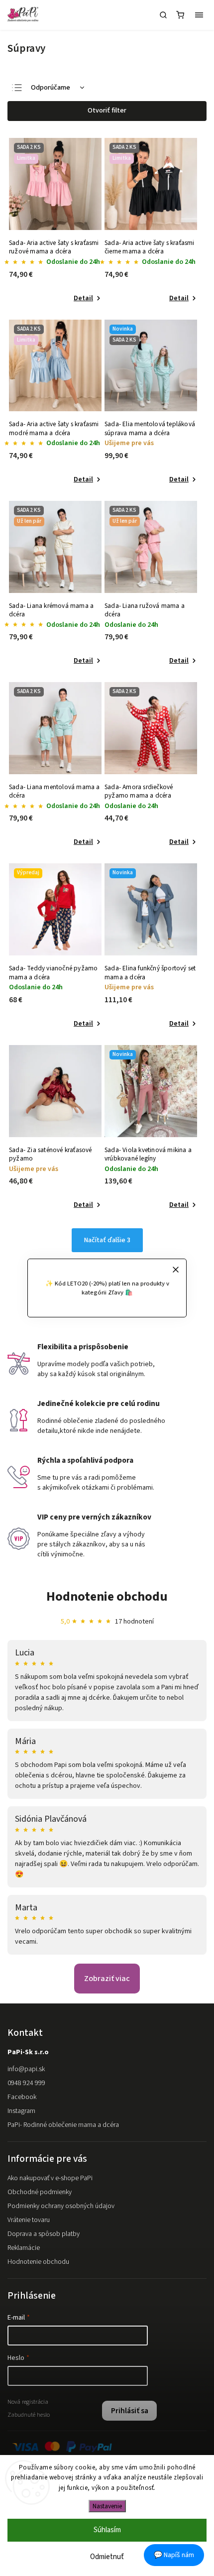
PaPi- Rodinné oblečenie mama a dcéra (63, 2125)
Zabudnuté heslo (29, 2415)
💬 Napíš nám (174, 2555)
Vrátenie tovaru (29, 2220)
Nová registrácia (28, 2402)
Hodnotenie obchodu (107, 1596)
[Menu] (199, 15)
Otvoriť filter (107, 111)
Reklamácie (24, 2248)
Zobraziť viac (107, 1979)
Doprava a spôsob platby (44, 2234)
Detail (83, 298)
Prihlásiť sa (130, 2411)
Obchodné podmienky (40, 2192)
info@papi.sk (26, 2069)
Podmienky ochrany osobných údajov (61, 2206)
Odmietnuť (107, 2557)
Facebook (22, 2097)
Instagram (21, 2111)
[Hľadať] (163, 15)
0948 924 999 (26, 2083)
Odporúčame (51, 88)
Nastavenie (107, 2506)
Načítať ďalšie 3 (107, 1240)
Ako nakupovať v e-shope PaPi (50, 2178)
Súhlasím (107, 2530)
